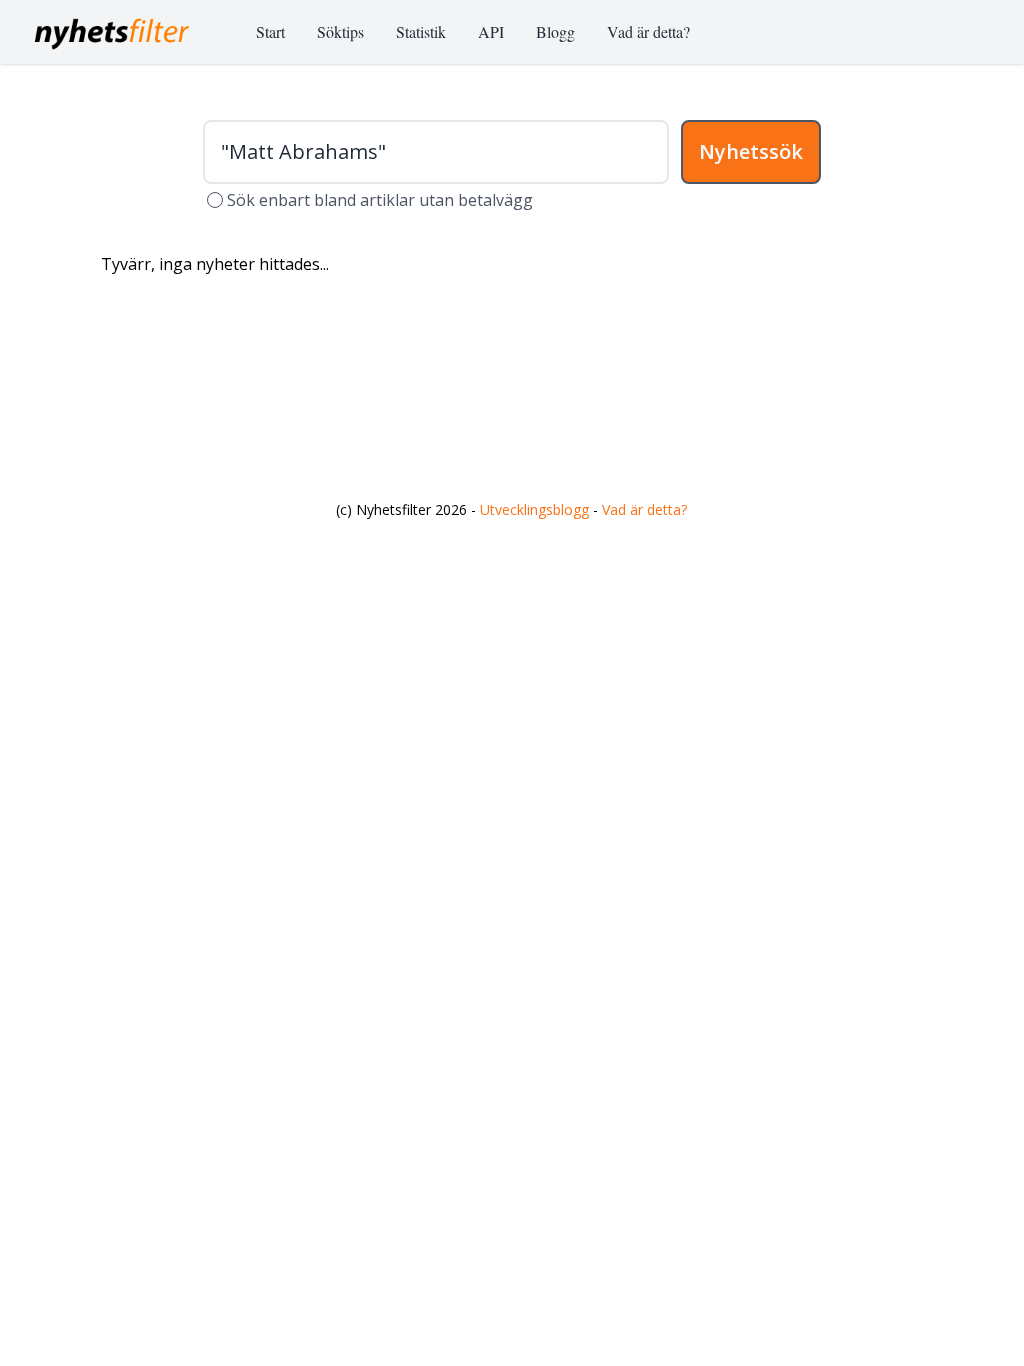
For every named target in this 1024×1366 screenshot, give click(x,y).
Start (270, 31)
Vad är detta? (648, 31)
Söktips (340, 31)
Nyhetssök (751, 151)
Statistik (421, 31)
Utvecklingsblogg (534, 509)
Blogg (555, 31)
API (491, 31)
